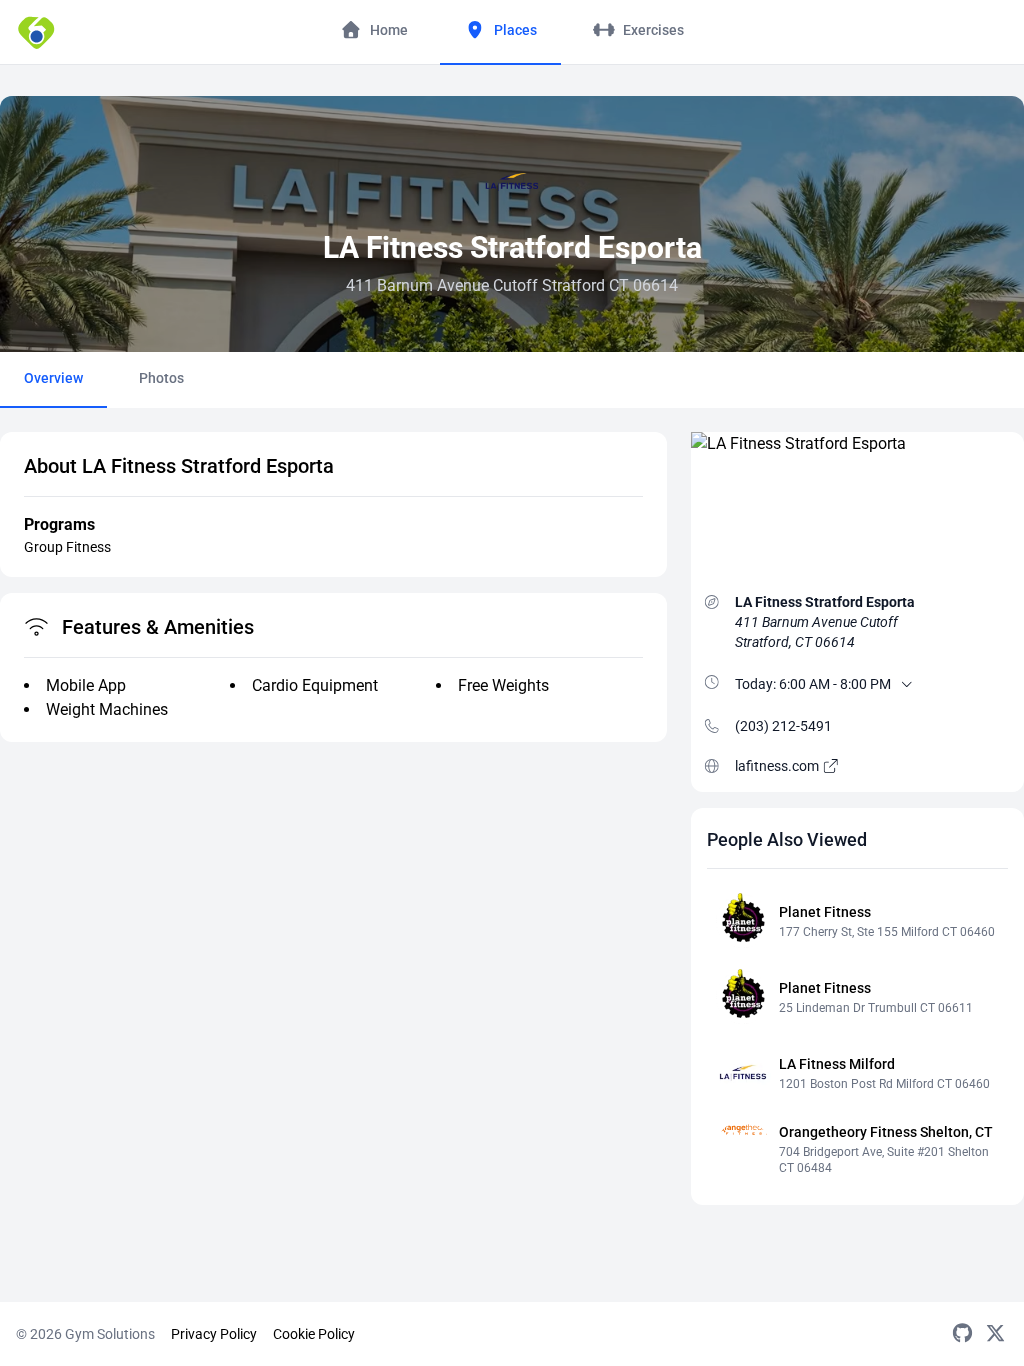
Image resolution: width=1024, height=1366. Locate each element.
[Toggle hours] (907, 684)
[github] (962, 1334)
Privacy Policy (214, 1334)
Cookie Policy (314, 1334)
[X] (995, 1334)
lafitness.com (778, 766)
